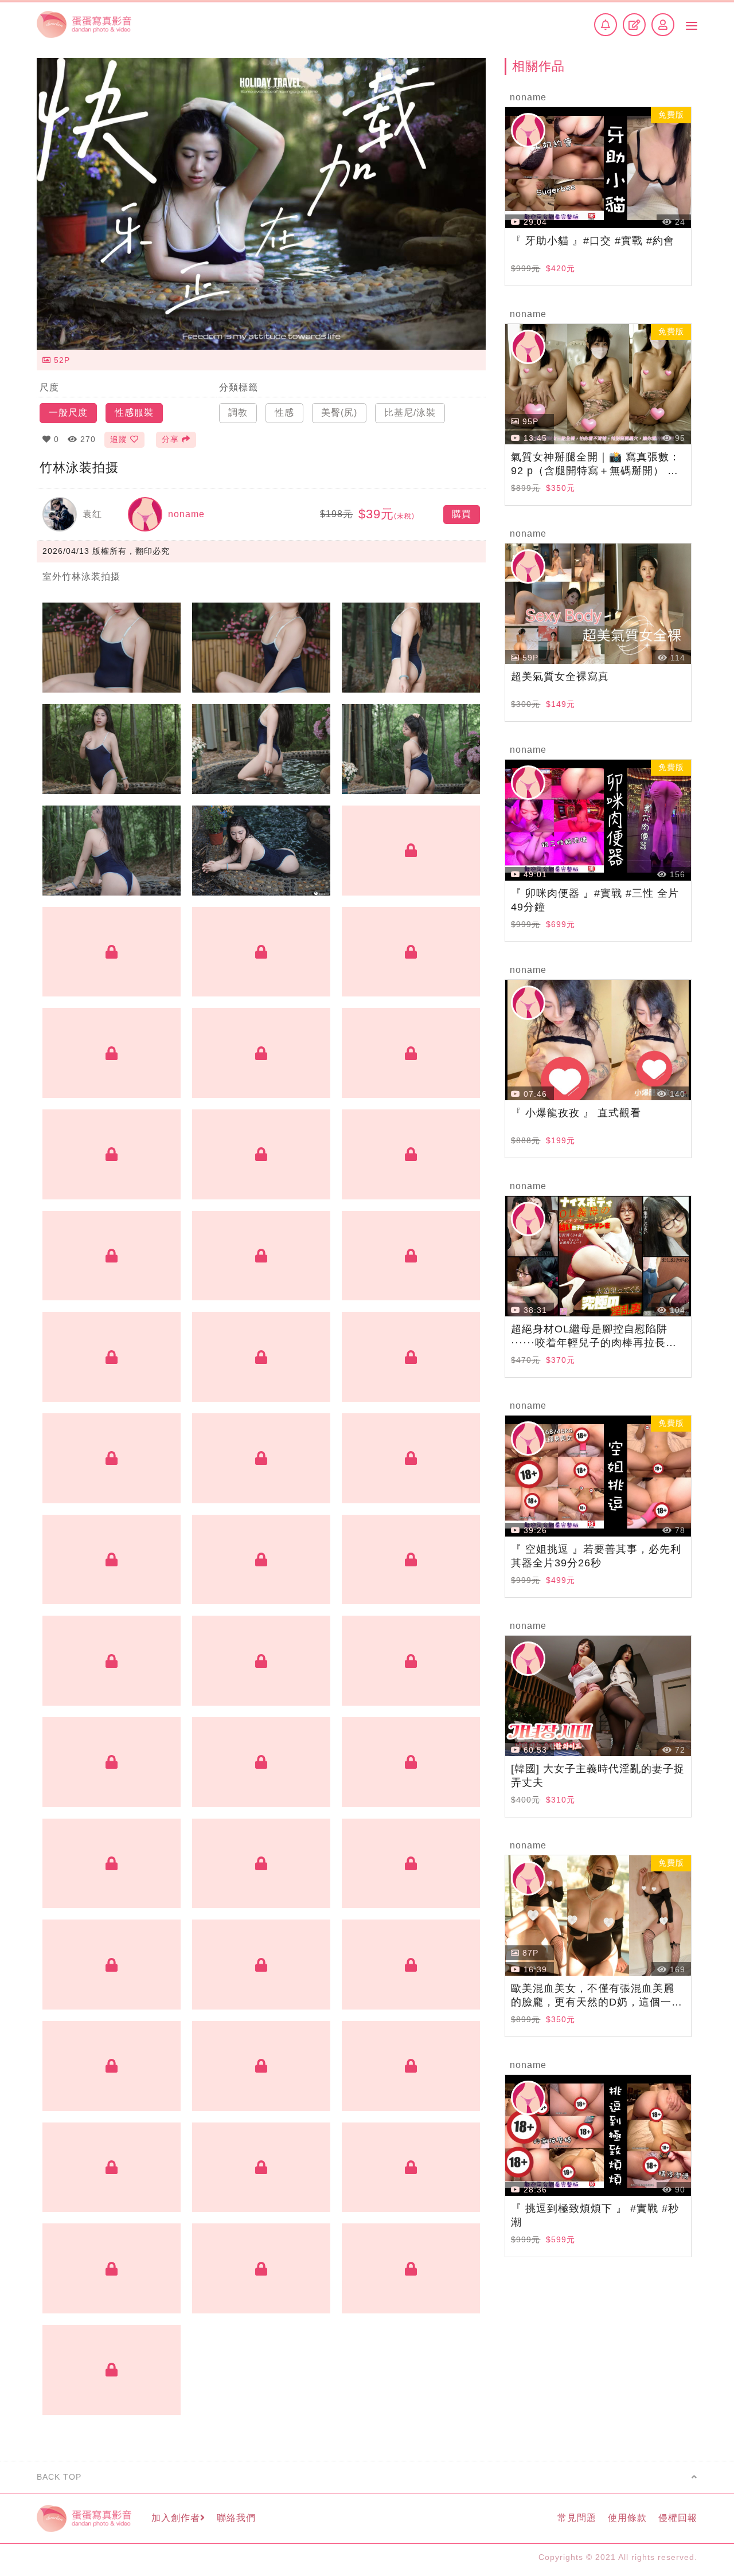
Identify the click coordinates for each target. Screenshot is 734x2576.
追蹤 (119, 439)
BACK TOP (59, 2477)
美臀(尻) (339, 413)
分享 (170, 439)
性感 (284, 413)
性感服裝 (134, 413)
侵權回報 (678, 2518)
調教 (238, 413)
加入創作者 (176, 2518)
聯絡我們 (236, 2518)
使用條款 (627, 2518)
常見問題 (577, 2518)
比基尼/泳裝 (410, 413)
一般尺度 (68, 413)
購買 (462, 514)
